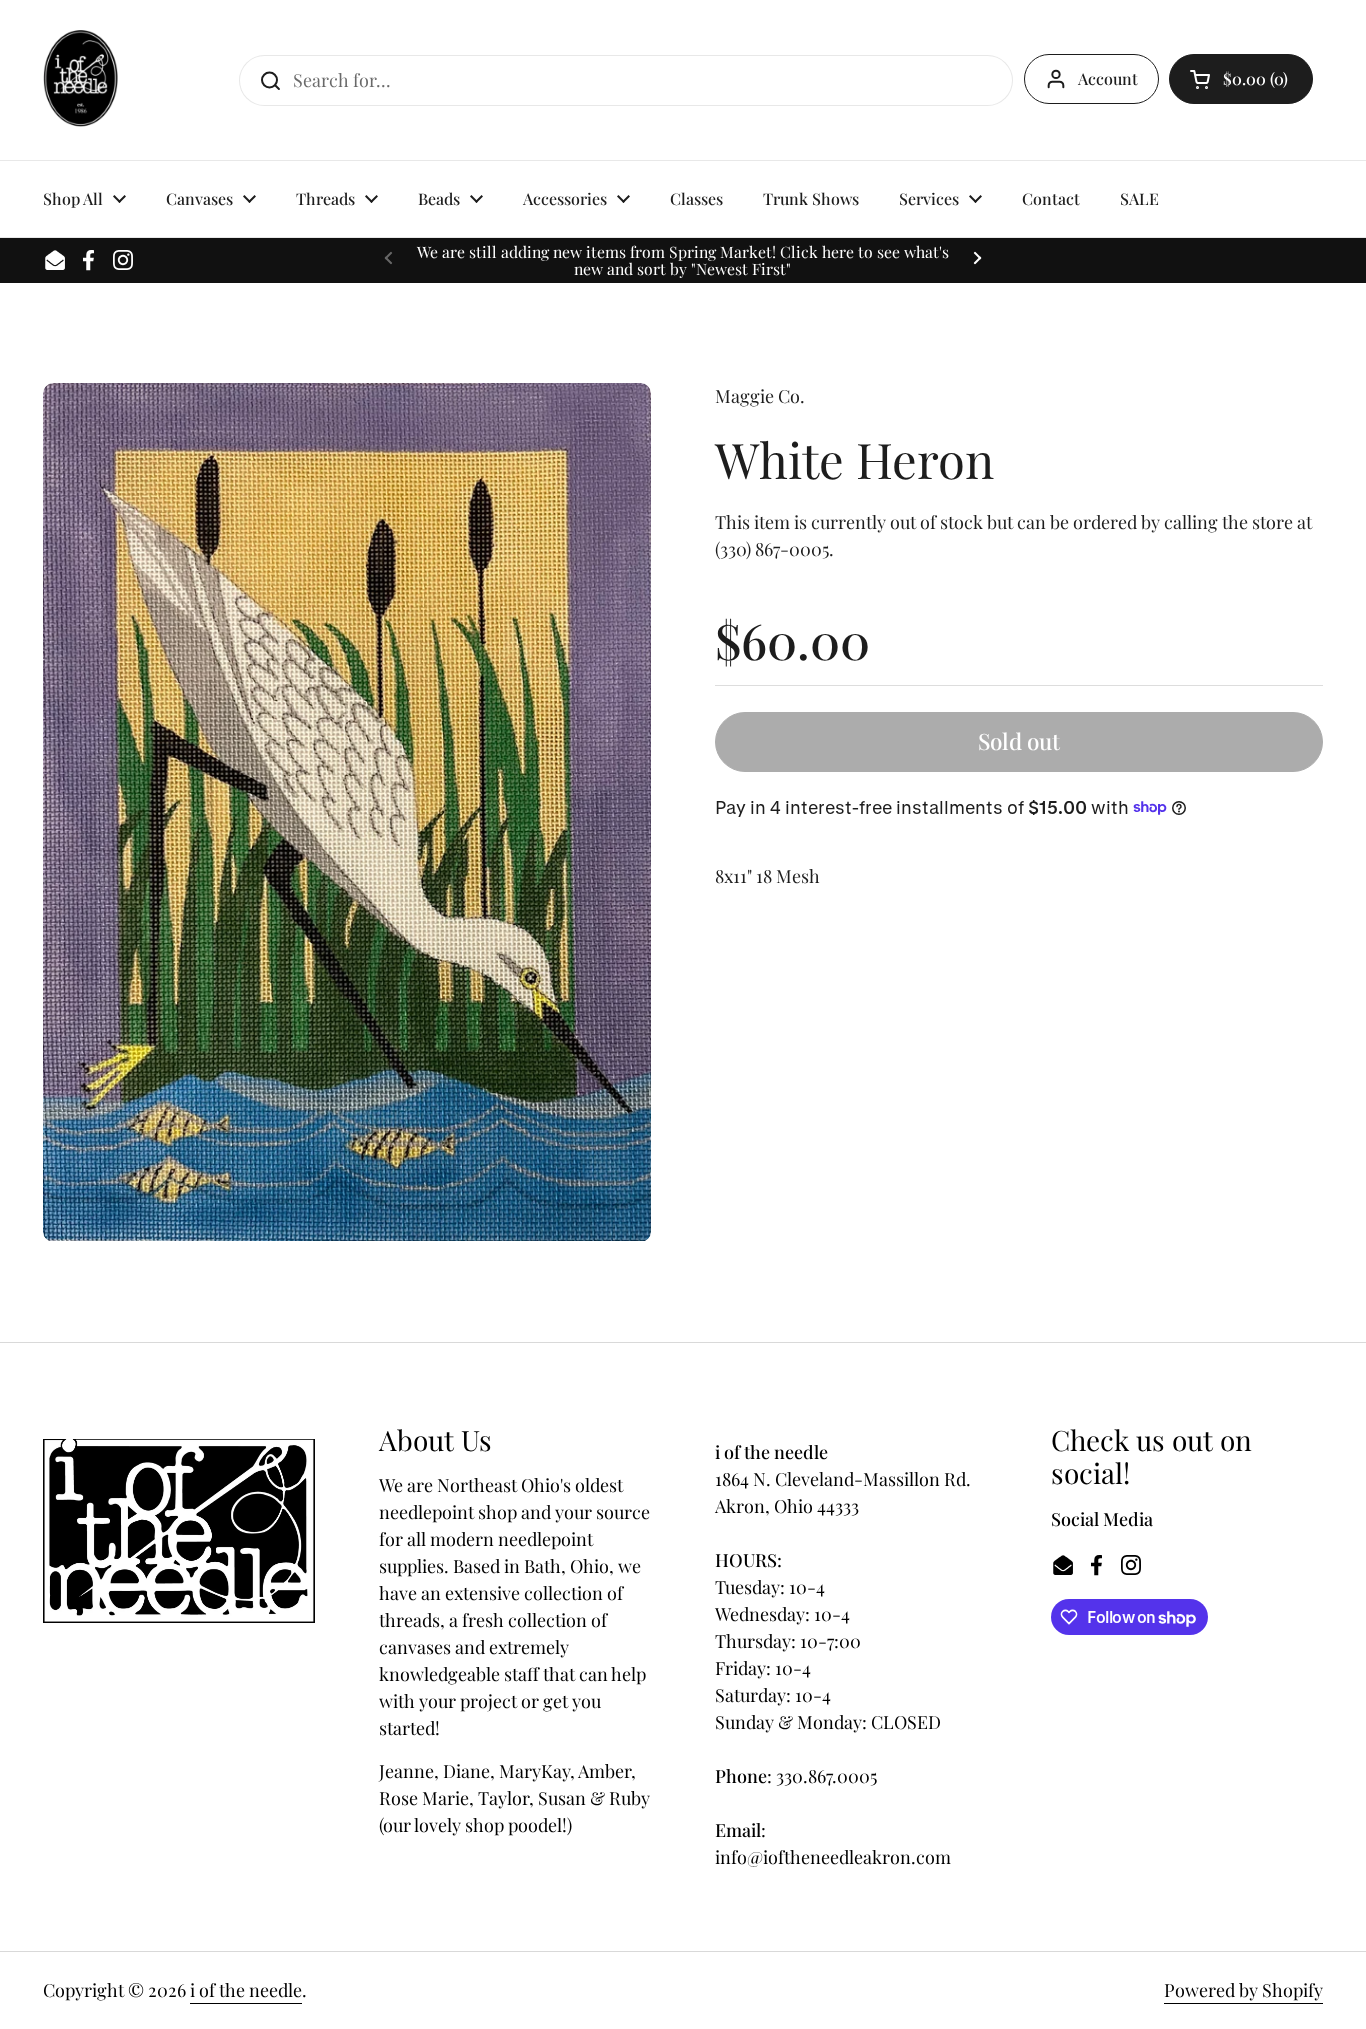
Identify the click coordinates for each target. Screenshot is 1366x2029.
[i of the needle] (80, 80)
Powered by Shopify (1243, 1990)
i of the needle (246, 1990)
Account (1108, 78)
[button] (1241, 79)
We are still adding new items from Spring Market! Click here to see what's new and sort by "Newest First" (683, 260)
